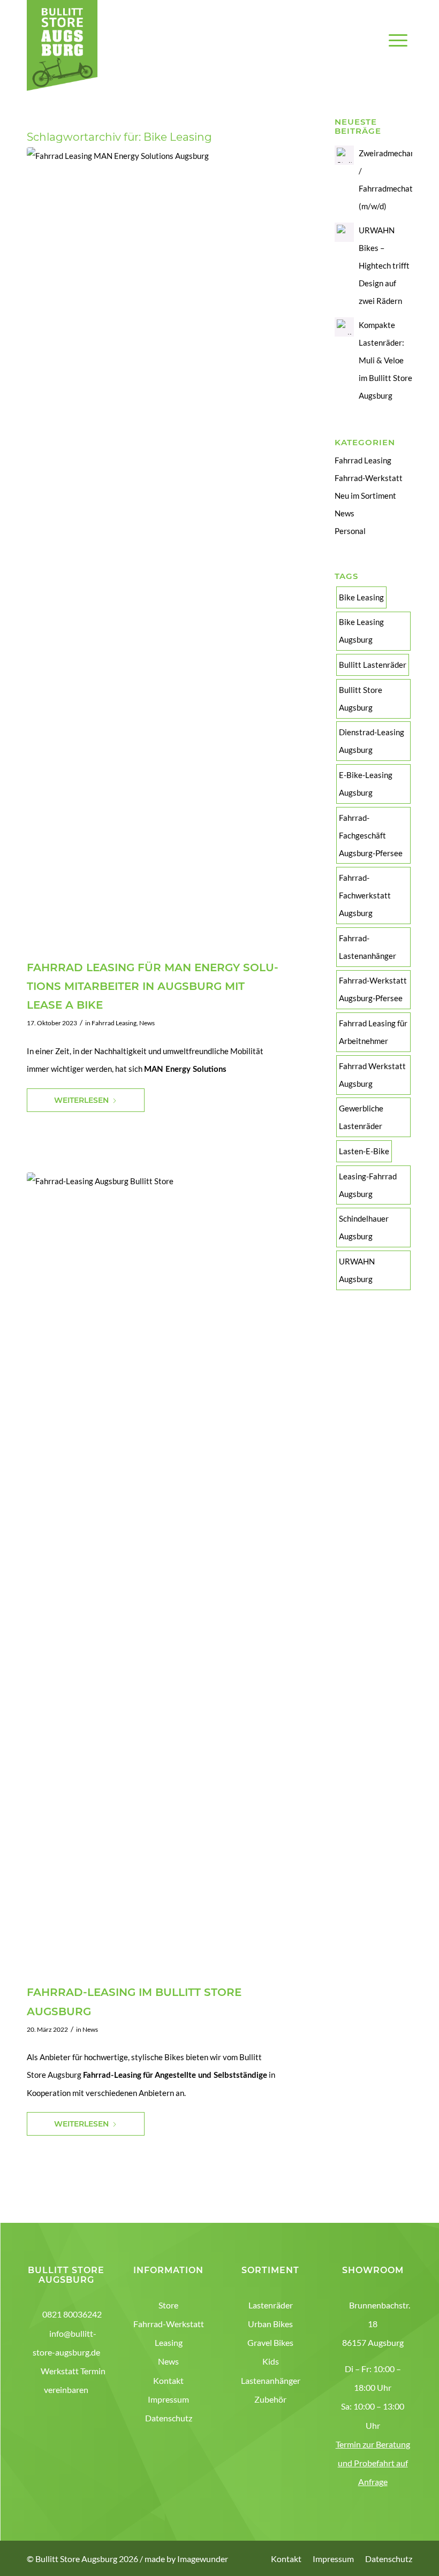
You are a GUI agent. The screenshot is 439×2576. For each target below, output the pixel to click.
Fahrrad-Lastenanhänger (368, 947)
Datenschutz (169, 2418)
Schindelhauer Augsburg (364, 1227)
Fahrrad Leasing (114, 1023)
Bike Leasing (361, 597)
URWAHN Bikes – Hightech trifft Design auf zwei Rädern (384, 265)
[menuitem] (398, 54)
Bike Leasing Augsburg (361, 631)
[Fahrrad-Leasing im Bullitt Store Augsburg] (168, 1574)
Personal (350, 531)
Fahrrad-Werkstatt (369, 478)
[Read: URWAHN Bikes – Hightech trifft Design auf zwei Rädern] (344, 232)
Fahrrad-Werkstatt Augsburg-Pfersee (373, 989)
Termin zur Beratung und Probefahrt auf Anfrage (373, 2463)
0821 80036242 (72, 2314)
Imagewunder (203, 2559)
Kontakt (168, 2380)
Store (168, 2305)
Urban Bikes (270, 2324)
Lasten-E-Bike (364, 1151)
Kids (271, 2361)
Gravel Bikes (270, 2342)
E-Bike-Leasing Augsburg (366, 784)
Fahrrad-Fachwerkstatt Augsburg (365, 895)
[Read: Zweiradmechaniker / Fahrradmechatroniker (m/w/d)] (344, 155)
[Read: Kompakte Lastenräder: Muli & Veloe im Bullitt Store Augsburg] (344, 327)
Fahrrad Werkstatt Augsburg (372, 1075)
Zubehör (270, 2399)
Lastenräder (271, 2305)
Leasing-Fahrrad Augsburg (368, 1185)
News (147, 1023)
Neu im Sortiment (365, 496)
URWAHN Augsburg (357, 1270)
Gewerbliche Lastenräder (361, 1117)
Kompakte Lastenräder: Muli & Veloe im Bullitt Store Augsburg (385, 360)
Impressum (168, 2399)
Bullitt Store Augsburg (361, 699)
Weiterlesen (81, 1100)
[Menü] (398, 54)
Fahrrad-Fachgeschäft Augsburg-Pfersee (371, 835)
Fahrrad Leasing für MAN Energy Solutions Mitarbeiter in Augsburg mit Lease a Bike (153, 986)
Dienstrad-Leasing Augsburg (372, 741)
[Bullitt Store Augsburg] (62, 45)
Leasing (169, 2342)
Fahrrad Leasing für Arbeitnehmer (373, 1032)
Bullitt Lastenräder (373, 665)
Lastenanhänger (271, 2380)
